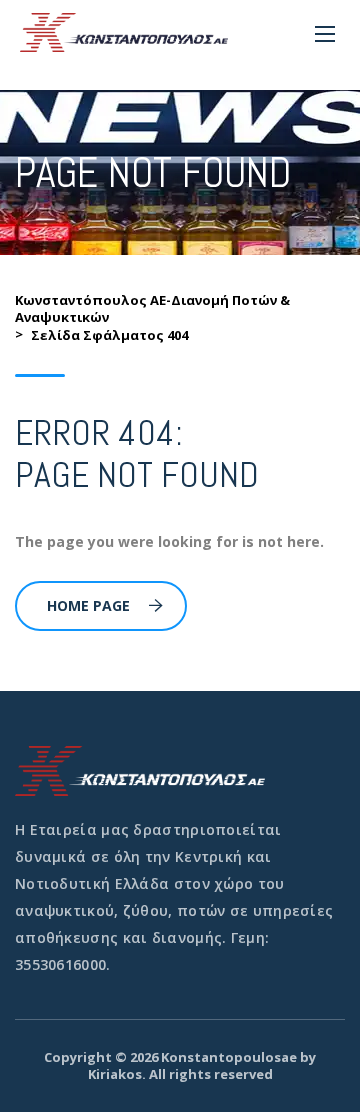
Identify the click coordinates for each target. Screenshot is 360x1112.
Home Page (88, 605)
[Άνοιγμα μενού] (325, 34)
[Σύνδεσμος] (124, 32)
